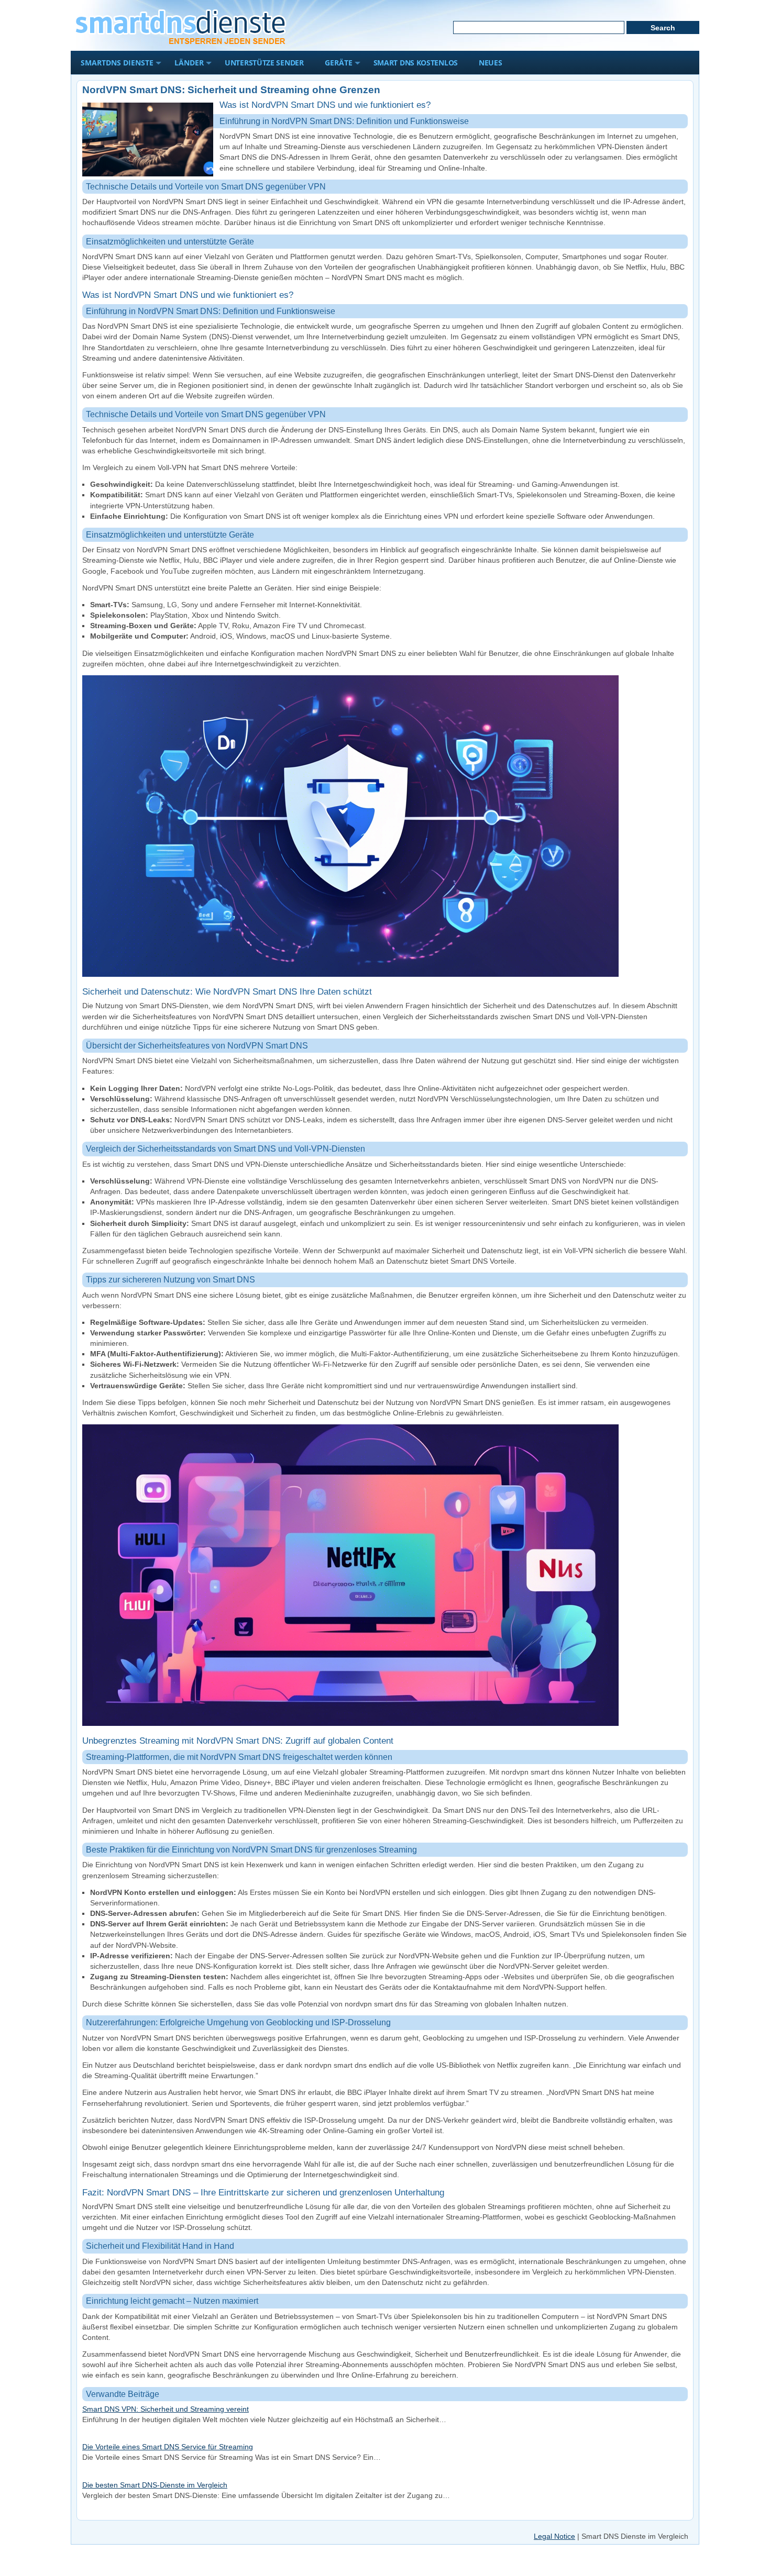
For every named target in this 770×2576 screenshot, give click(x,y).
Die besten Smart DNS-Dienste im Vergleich (155, 2485)
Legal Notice (554, 2536)
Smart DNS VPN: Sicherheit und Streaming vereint (166, 2409)
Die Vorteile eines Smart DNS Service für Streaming (168, 2447)
